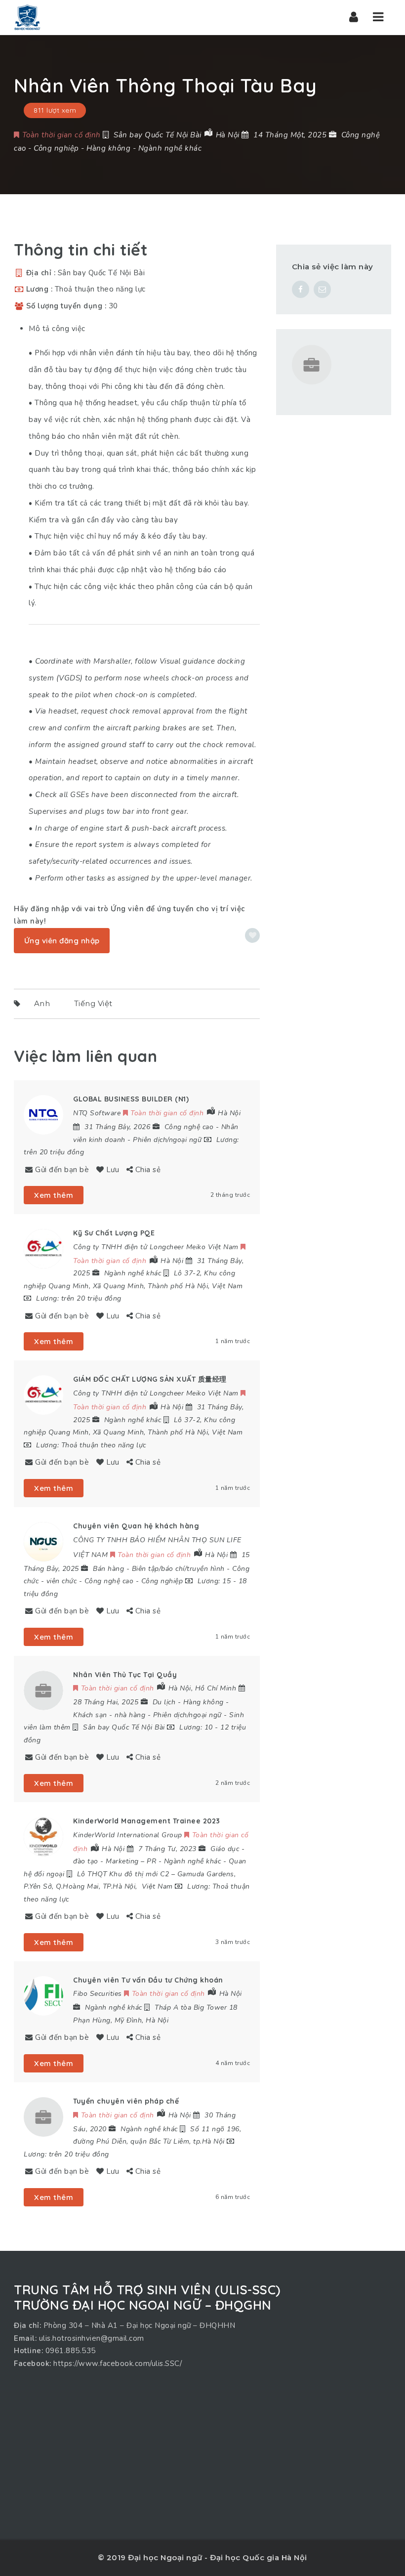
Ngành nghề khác (170, 148)
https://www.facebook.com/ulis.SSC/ (118, 2364)
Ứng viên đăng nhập (62, 941)
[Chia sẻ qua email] (322, 289)
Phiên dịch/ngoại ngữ (167, 1140)
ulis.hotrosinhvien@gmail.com (92, 2338)
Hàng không (108, 148)
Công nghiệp (56, 148)
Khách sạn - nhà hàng (109, 1715)
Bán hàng (108, 1569)
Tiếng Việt (93, 1003)
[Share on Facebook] (301, 289)
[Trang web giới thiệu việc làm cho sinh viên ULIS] (27, 17)
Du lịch (164, 1702)
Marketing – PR (131, 1861)
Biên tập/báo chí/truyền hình (178, 1569)
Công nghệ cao (189, 1127)
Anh (42, 1003)
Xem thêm (54, 1195)
